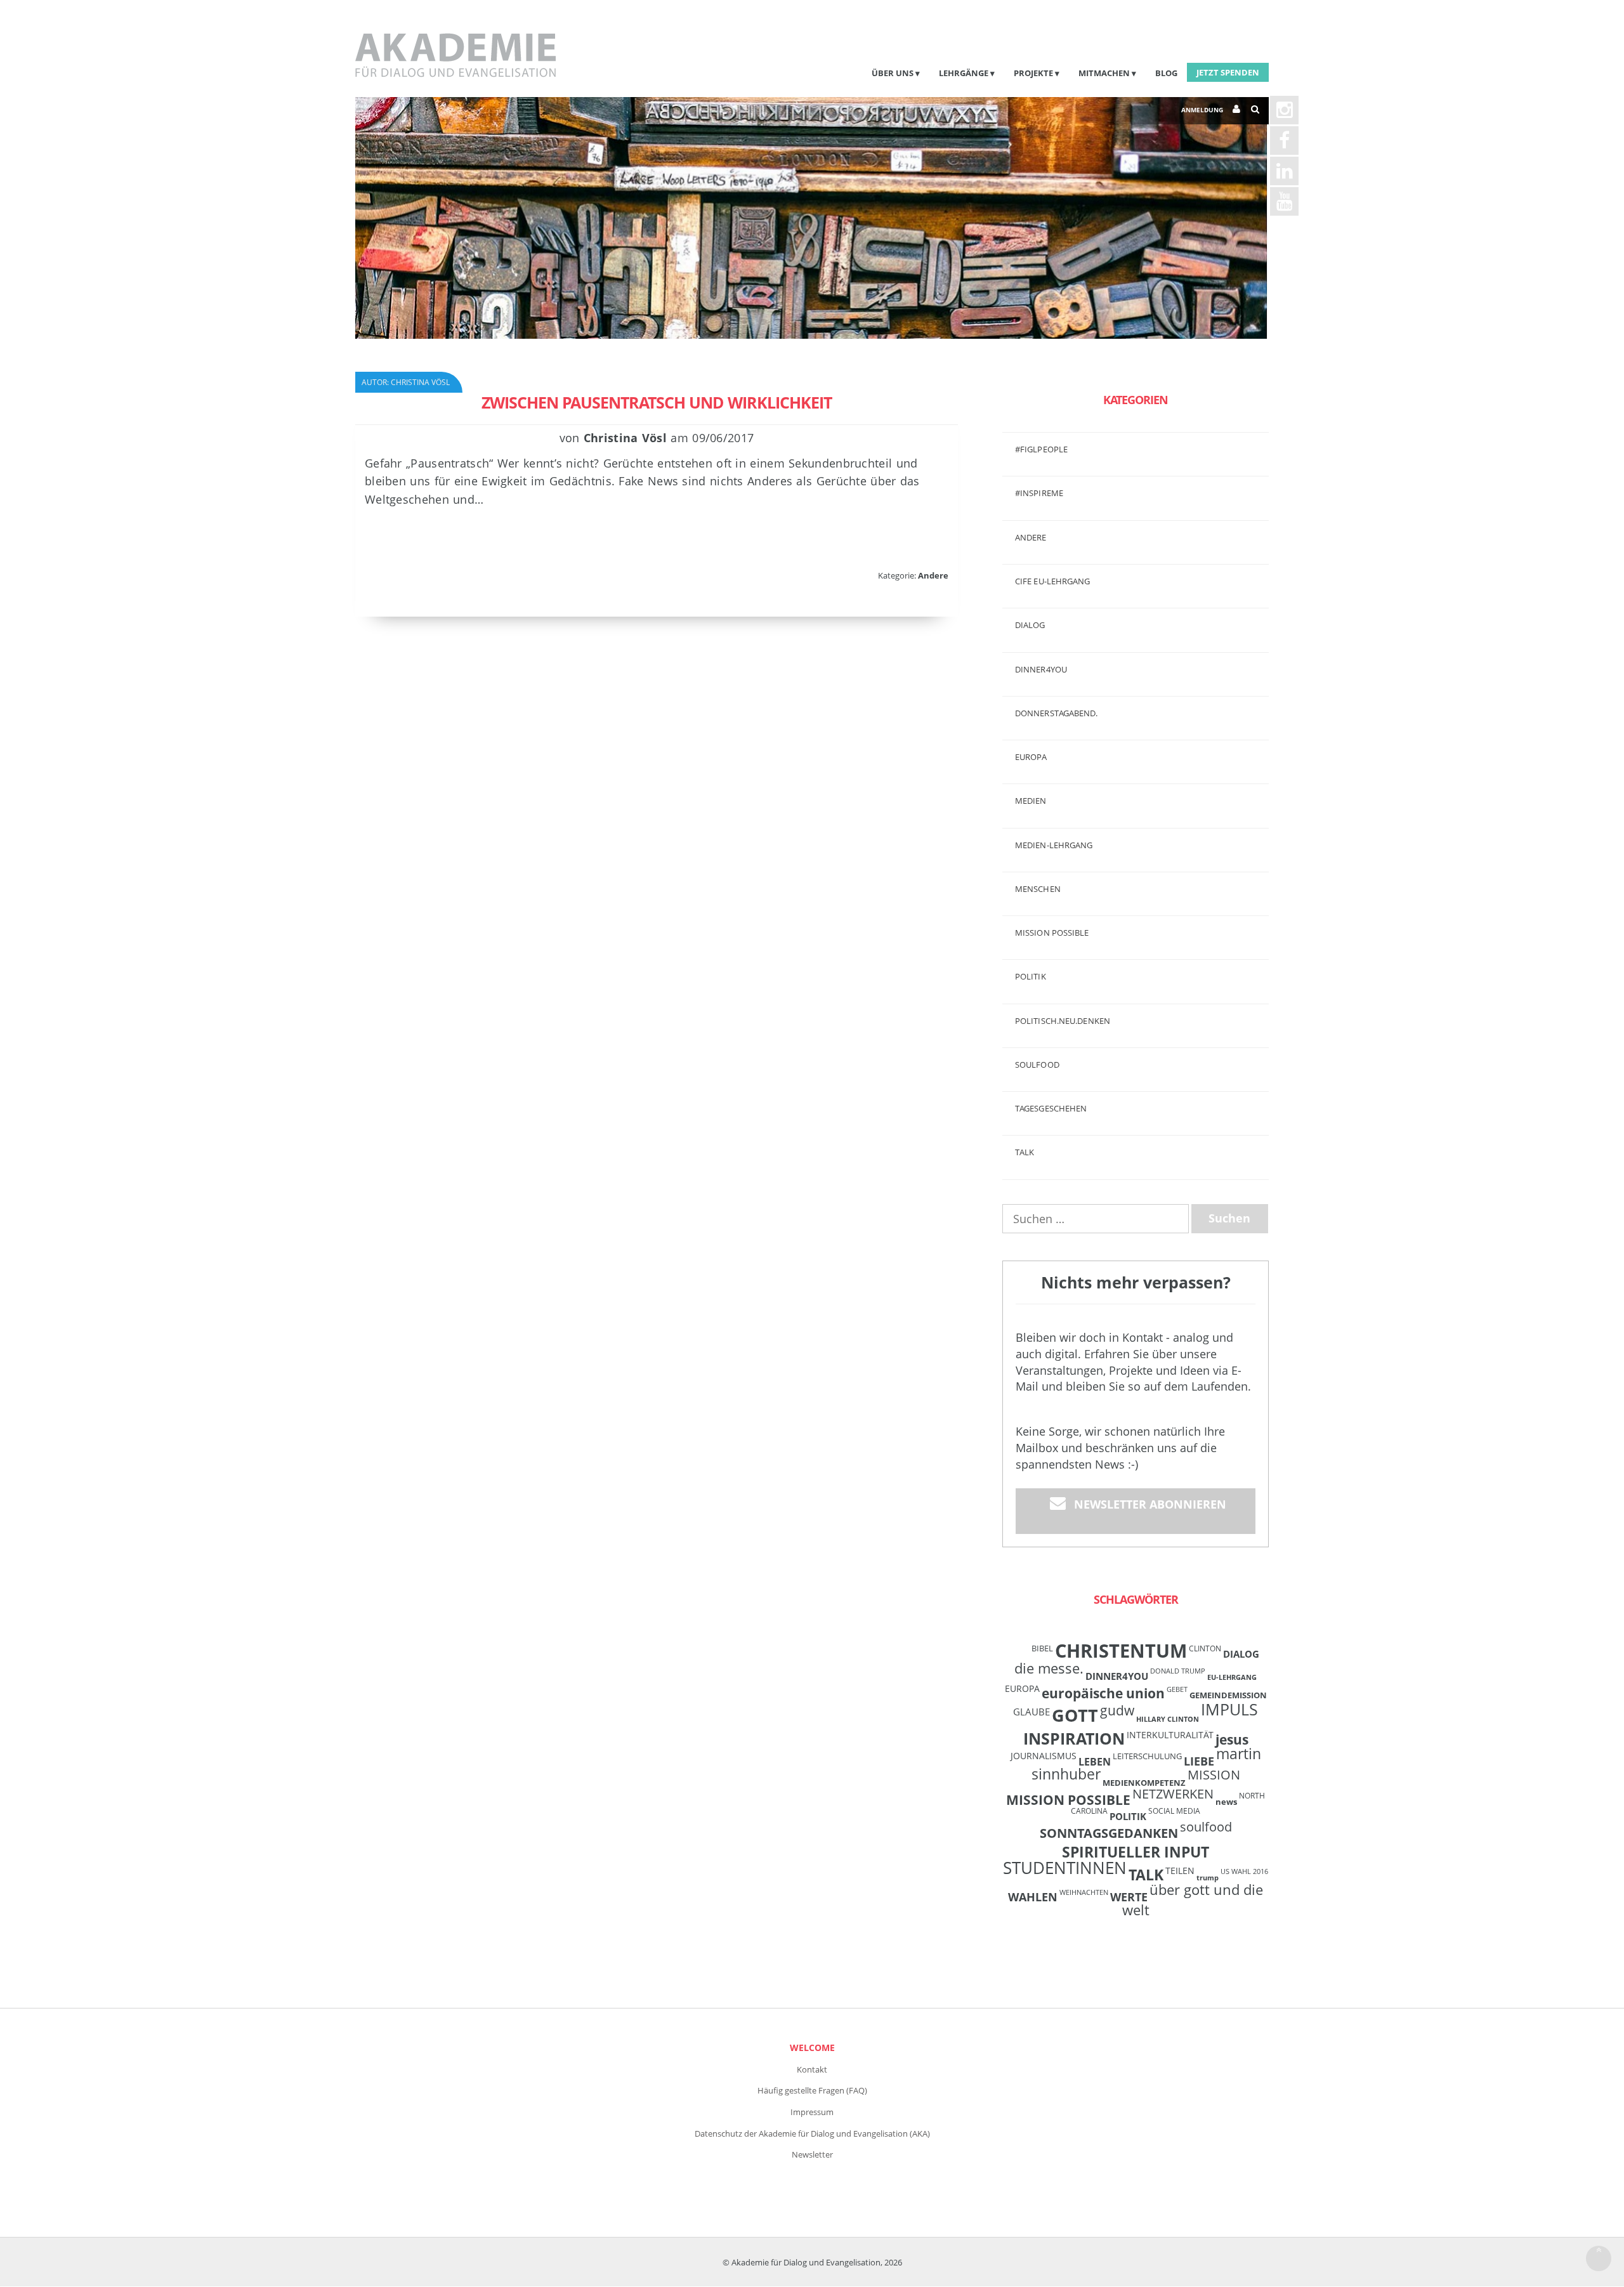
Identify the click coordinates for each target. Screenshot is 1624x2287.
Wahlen (1033, 1897)
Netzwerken (1173, 1794)
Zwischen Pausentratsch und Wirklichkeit (657, 402)
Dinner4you (1041, 669)
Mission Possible (1068, 1800)
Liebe (1199, 1761)
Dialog (1030, 625)
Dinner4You (1117, 1676)
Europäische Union (1103, 1693)
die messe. (1049, 1668)
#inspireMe (1039, 493)
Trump (1208, 1878)
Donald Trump (1178, 1671)
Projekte (1033, 73)
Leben (1095, 1762)
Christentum (1121, 1651)
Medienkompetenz (1144, 1783)
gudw (1117, 1710)
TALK (1025, 1152)
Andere (933, 575)
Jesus (1232, 1739)
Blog (1166, 73)
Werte (1129, 1897)
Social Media (1174, 1811)
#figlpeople (1041, 449)
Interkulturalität (1170, 1735)
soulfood (1206, 1827)
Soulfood (1037, 1065)
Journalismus (1044, 1756)
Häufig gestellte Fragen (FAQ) (812, 2090)
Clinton (1205, 1648)
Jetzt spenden (1228, 72)
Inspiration (1074, 1738)
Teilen (1180, 1871)
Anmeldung (1202, 110)
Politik (1031, 976)
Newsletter (812, 2154)
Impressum (812, 2112)
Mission (1214, 1775)
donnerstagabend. (1057, 713)
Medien (1031, 801)
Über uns (893, 73)
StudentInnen (1065, 1868)
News (1226, 1802)
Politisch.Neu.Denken (1063, 1021)
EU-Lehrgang (1232, 1677)
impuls (1229, 1709)
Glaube (1031, 1712)
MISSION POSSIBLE (1052, 933)
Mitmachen (1104, 73)
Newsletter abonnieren (1150, 1504)
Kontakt (812, 2069)
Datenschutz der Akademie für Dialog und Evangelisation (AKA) (812, 2133)
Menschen (1038, 889)
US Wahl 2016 (1244, 1871)
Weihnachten (1084, 1892)
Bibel (1042, 1648)
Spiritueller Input (1136, 1852)
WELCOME (812, 2048)
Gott (1075, 1715)
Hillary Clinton (1168, 1719)
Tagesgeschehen (1051, 1108)
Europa (1031, 757)
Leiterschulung (1147, 1756)
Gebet (1177, 1689)
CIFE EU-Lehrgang (1053, 581)
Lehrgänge (964, 73)
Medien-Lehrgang (1054, 845)
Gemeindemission (1228, 1695)
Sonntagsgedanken (1109, 1833)
